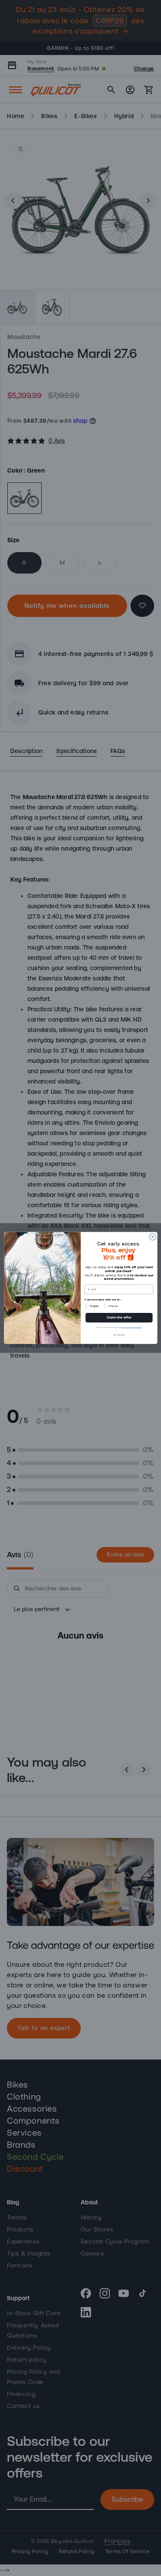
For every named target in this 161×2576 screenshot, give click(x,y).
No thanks (119, 1335)
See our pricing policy (131, 1328)
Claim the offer (119, 1318)
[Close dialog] (152, 1237)
